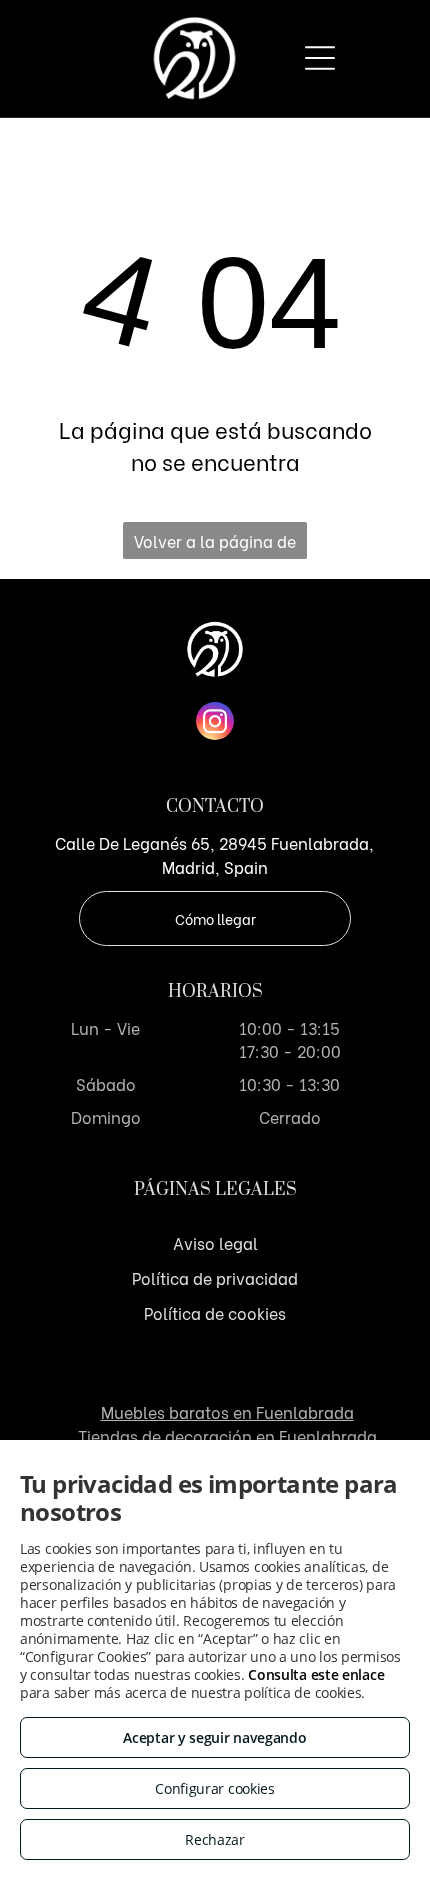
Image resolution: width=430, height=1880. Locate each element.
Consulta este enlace (316, 1674)
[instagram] (215, 723)
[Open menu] (320, 58)
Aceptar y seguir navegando (214, 1737)
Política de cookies (215, 1312)
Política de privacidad (215, 1277)
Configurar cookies (215, 1788)
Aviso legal (215, 1242)
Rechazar (215, 1839)
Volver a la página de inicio (215, 544)
